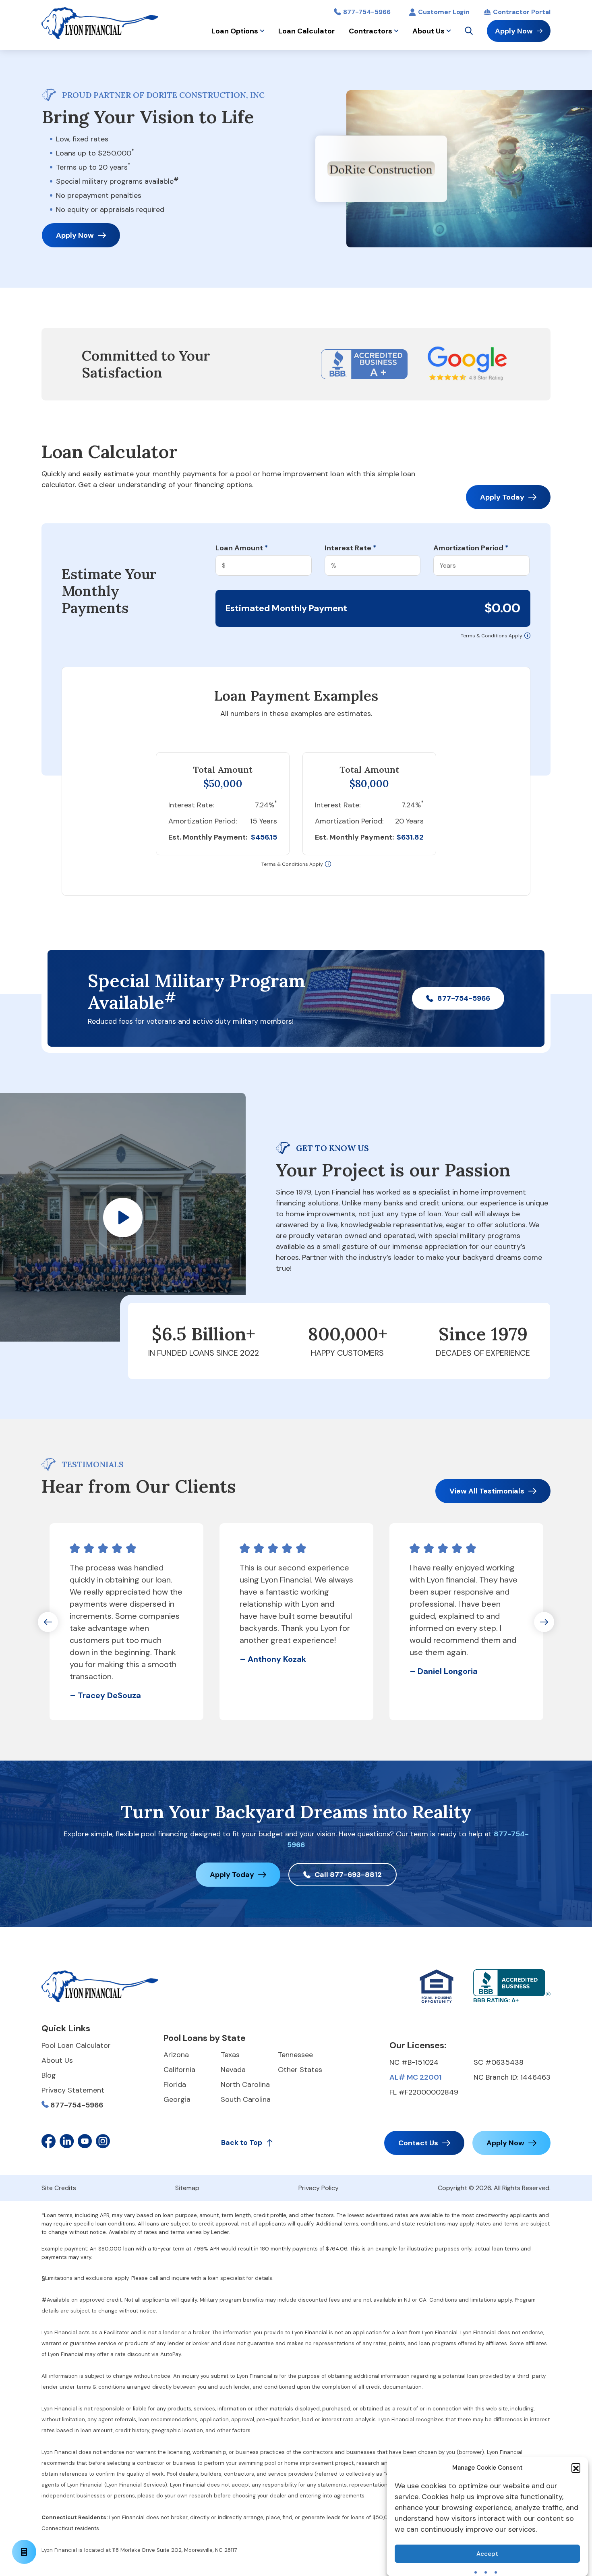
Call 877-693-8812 (348, 1875)
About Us (428, 31)
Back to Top (242, 2143)
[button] (576, 2468)
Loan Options (235, 31)
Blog (49, 2075)
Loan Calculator (306, 31)
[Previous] (48, 1622)
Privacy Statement (73, 2090)
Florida (175, 2084)
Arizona (176, 2055)
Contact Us (418, 2143)
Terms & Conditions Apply (492, 636)
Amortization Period (471, 548)
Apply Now (514, 31)
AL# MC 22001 (415, 2077)
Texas (230, 2055)
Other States (300, 2070)
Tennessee (295, 2055)
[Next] (544, 1622)
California (179, 2070)
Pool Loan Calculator (76, 2045)
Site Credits (59, 2188)
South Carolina (246, 2099)
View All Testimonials (487, 1491)
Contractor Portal (522, 12)
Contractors (371, 31)
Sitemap (187, 2188)
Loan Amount (242, 548)
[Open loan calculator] (24, 2552)
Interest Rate (350, 548)
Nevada (233, 2070)
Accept (487, 2554)
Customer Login (444, 12)
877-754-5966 (367, 12)
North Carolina (245, 2084)
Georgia (177, 2099)
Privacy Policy (319, 2188)
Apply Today (502, 497)
